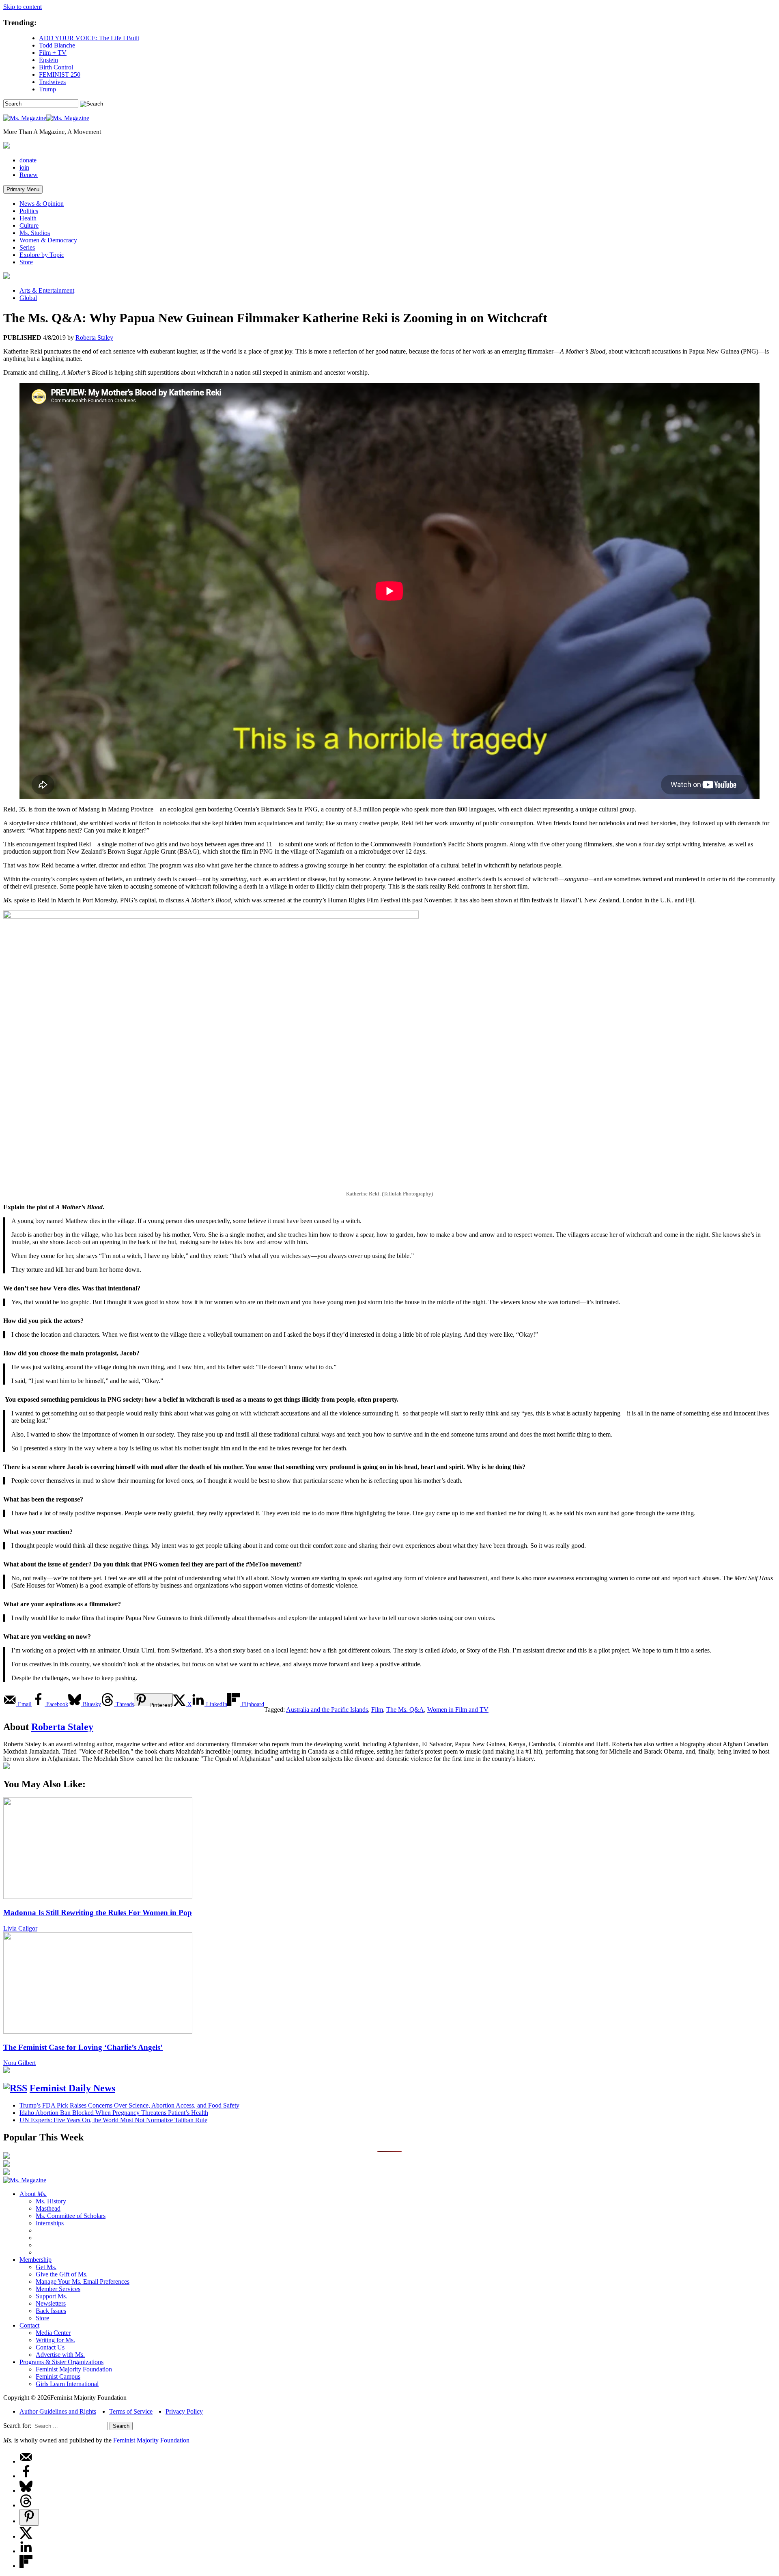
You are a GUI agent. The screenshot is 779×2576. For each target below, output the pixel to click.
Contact (29, 2325)
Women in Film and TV (458, 1710)
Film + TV (53, 53)
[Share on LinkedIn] (26, 2551)
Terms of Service (131, 2411)
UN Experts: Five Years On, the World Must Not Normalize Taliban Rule (113, 2120)
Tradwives (52, 82)
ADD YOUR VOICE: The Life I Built (89, 38)
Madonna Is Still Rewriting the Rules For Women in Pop (98, 1913)
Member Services (58, 2289)
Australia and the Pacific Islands (327, 1710)
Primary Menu (23, 189)
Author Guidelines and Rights (58, 2411)
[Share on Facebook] (26, 2476)
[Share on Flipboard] (26, 2566)
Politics (29, 211)
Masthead (48, 2208)
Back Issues (51, 2311)
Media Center (53, 2333)
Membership (36, 2260)
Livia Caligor (20, 1928)
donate (28, 160)
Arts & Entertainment (47, 290)
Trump (47, 89)
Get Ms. (46, 2267)
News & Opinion (42, 204)
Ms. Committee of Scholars (71, 2216)
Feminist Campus (58, 2376)
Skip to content (23, 7)
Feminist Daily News (72, 2088)
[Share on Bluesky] (26, 2491)
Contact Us (50, 2347)
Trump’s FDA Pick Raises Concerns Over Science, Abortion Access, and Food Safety (129, 2105)
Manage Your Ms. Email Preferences (83, 2282)
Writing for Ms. (55, 2340)
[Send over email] (26, 2461)
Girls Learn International (67, 2384)
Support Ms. (52, 2296)
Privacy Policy (184, 2411)
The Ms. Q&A (405, 1710)
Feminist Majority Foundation (74, 2369)
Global (28, 298)
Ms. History (51, 2201)
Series (27, 247)
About (33, 2194)
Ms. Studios (35, 233)
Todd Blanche (57, 45)
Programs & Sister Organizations (61, 2362)
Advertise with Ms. (60, 2355)
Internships (50, 2223)
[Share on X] (26, 2536)
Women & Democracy (48, 240)
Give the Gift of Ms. (62, 2274)
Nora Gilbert (19, 2063)
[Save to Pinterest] (29, 2517)
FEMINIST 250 (60, 74)
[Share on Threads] (26, 2505)
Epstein (48, 60)
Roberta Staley (94, 338)
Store (26, 262)
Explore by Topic (42, 255)
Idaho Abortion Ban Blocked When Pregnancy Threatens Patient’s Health (114, 2113)
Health (28, 218)
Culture (29, 225)
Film (377, 1710)
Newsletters (51, 2303)
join (24, 167)
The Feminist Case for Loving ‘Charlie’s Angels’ (83, 2047)
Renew (29, 175)
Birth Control (56, 67)
